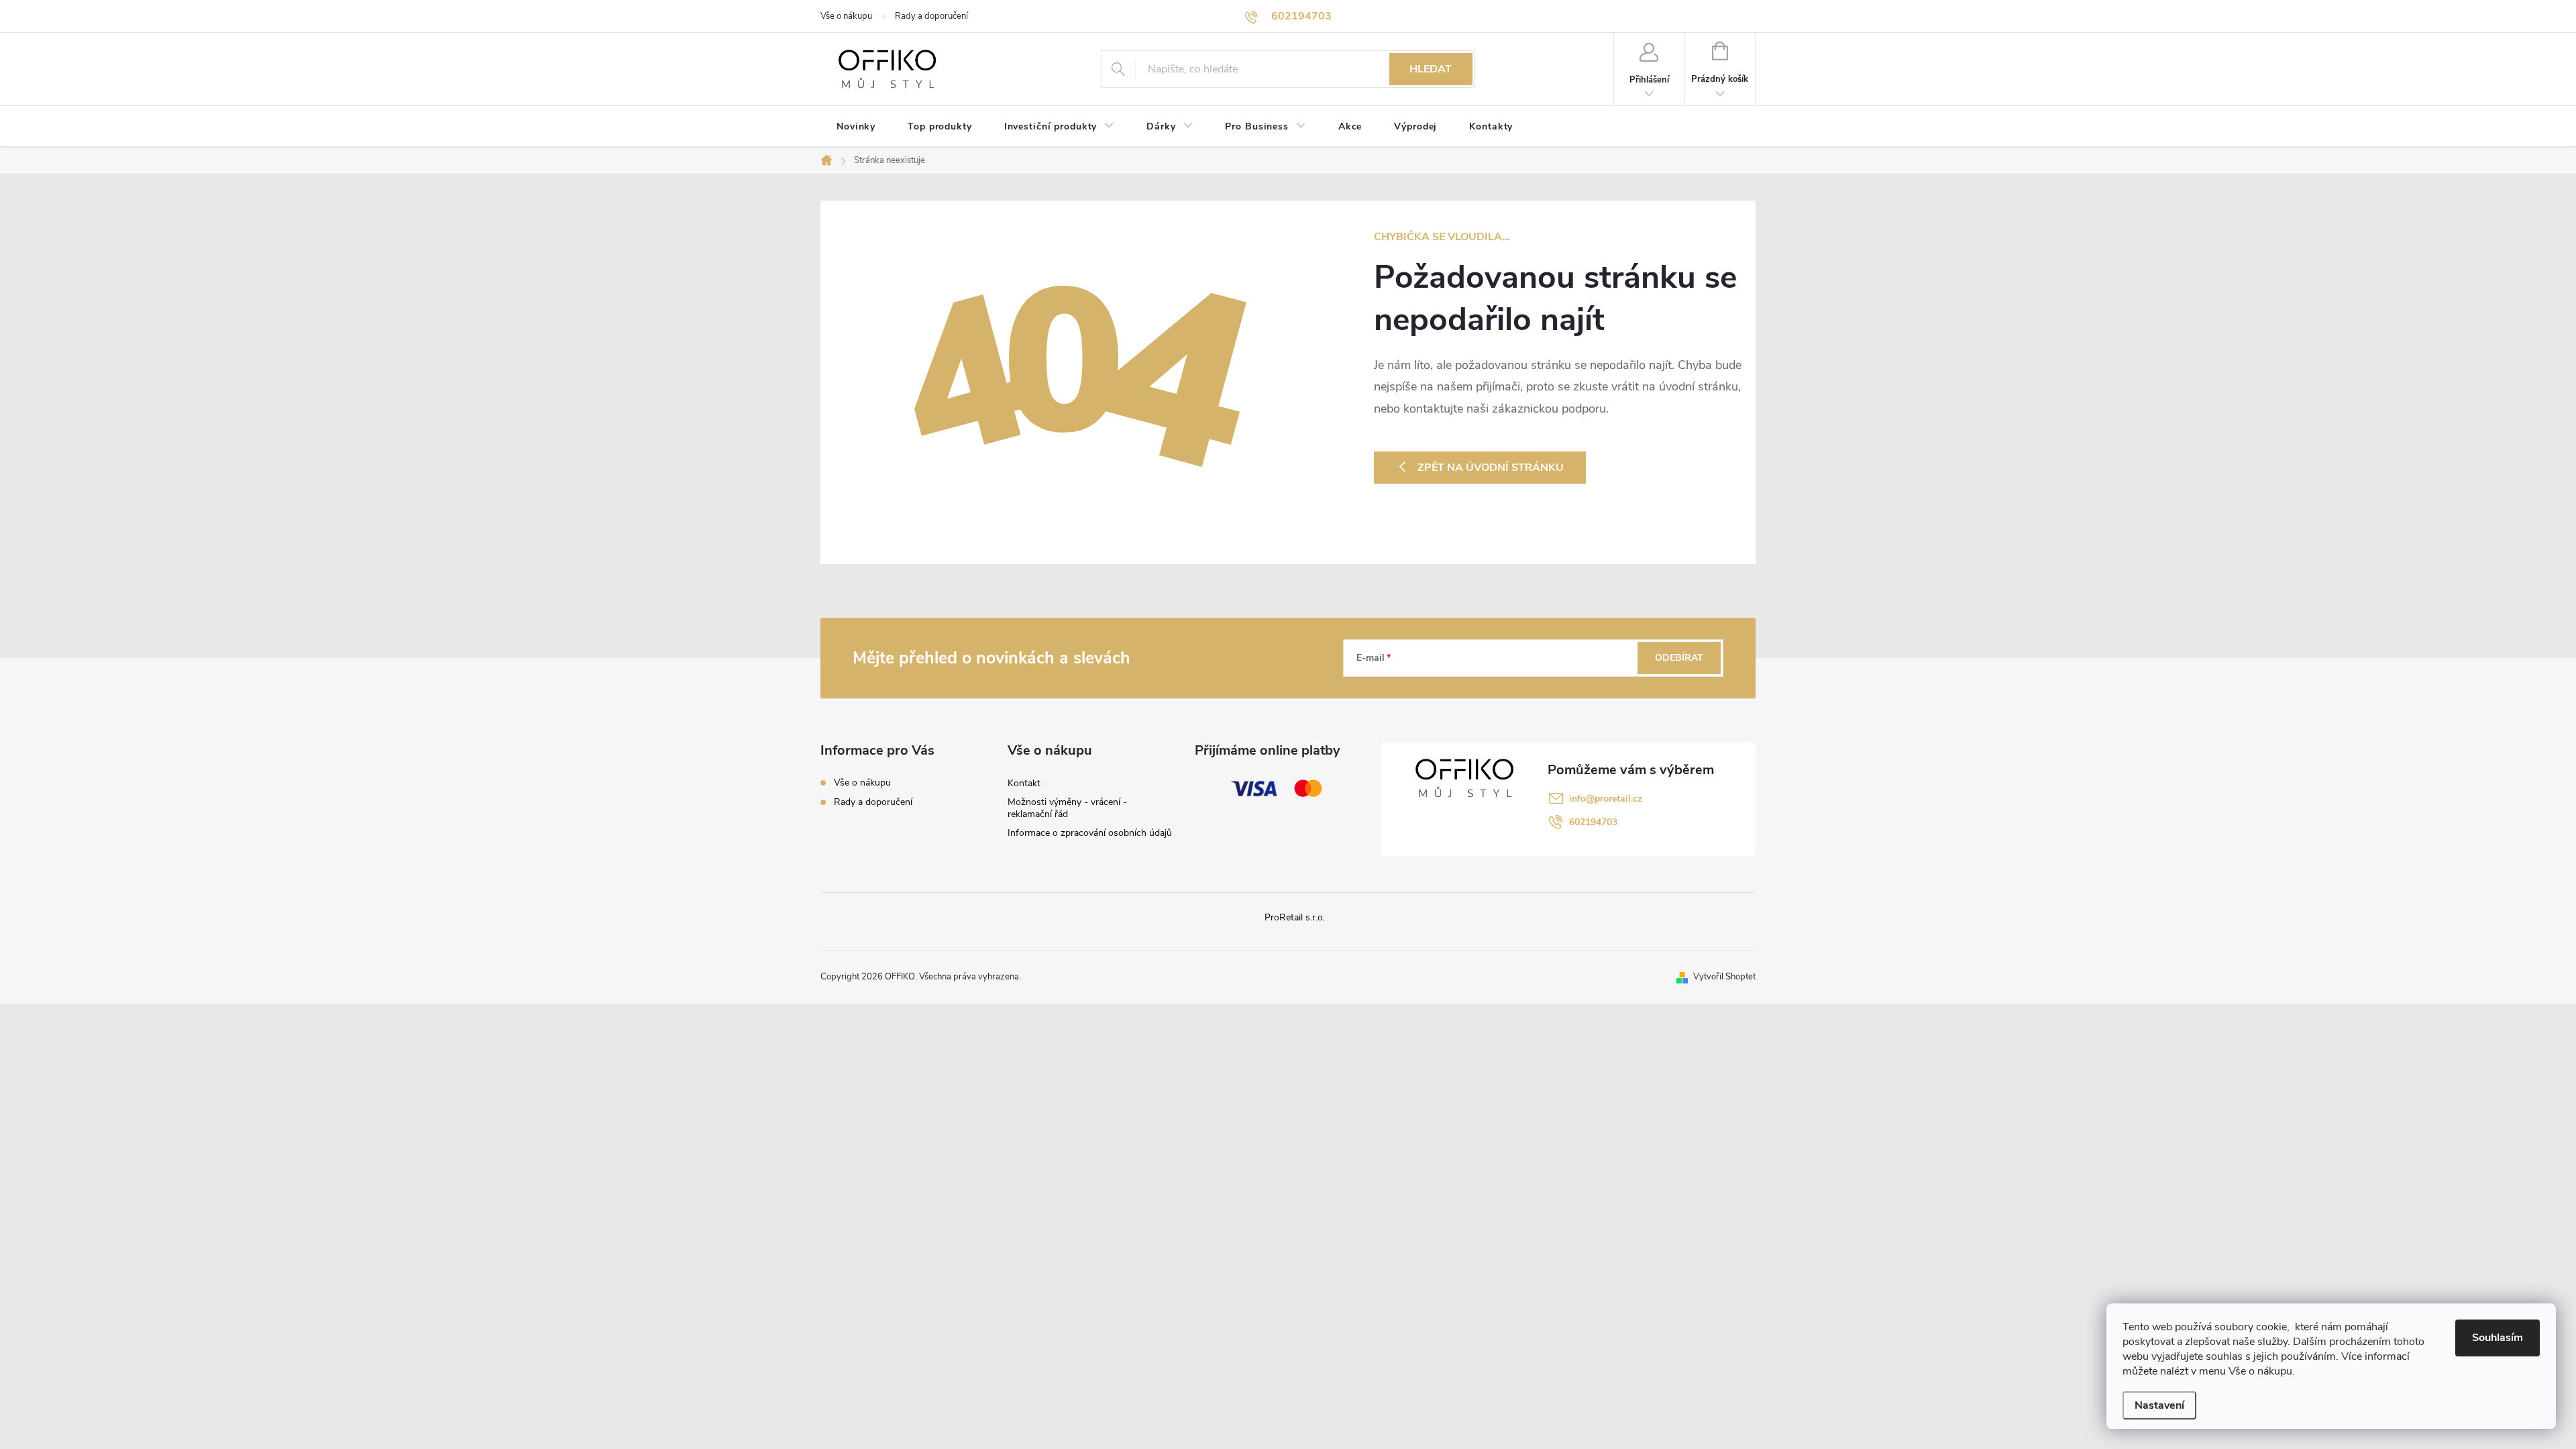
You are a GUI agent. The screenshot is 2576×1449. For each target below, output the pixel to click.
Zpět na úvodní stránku (1491, 468)
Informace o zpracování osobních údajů (1090, 833)
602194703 (1593, 822)
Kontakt (1024, 783)
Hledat (1431, 69)
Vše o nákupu (846, 16)
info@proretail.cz (1606, 799)
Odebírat (1679, 658)
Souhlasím (2498, 1338)
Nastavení (2159, 1405)
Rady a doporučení (931, 16)
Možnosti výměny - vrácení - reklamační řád (1067, 808)
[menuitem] (856, 127)
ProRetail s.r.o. (1295, 917)
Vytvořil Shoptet (1724, 977)
